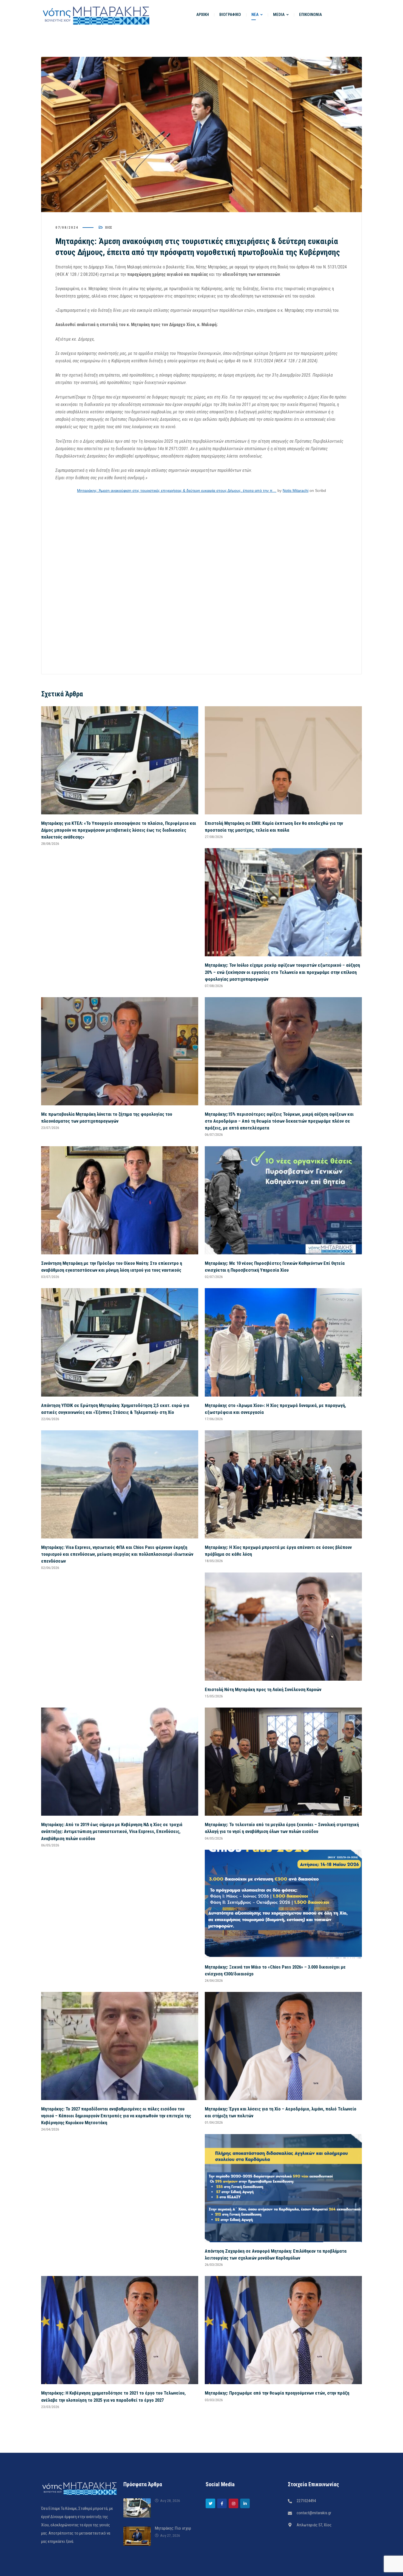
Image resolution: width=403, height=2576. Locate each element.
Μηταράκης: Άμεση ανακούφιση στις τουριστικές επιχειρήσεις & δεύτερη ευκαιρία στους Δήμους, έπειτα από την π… (177, 490)
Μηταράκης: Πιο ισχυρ (173, 2528)
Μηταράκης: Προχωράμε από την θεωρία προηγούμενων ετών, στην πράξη (277, 2393)
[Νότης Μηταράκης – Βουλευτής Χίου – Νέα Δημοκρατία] (96, 15)
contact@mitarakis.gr (314, 2513)
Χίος (109, 227)
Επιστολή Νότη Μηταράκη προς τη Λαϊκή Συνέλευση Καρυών (263, 1689)
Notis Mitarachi (296, 490)
